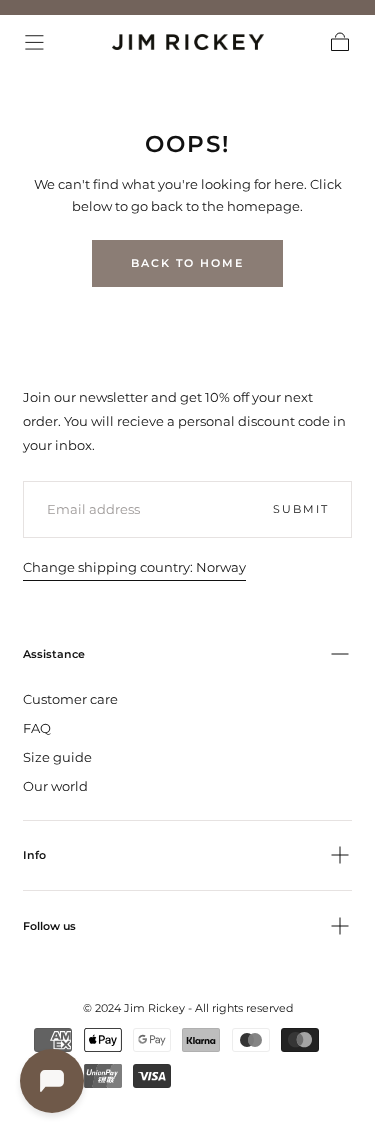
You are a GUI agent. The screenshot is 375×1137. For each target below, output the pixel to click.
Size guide (57, 757)
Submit (300, 509)
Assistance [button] (54, 654)
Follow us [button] (49, 926)
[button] (34, 42)
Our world (55, 786)
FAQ (37, 728)
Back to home (187, 263)
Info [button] (34, 855)
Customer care (70, 699)
